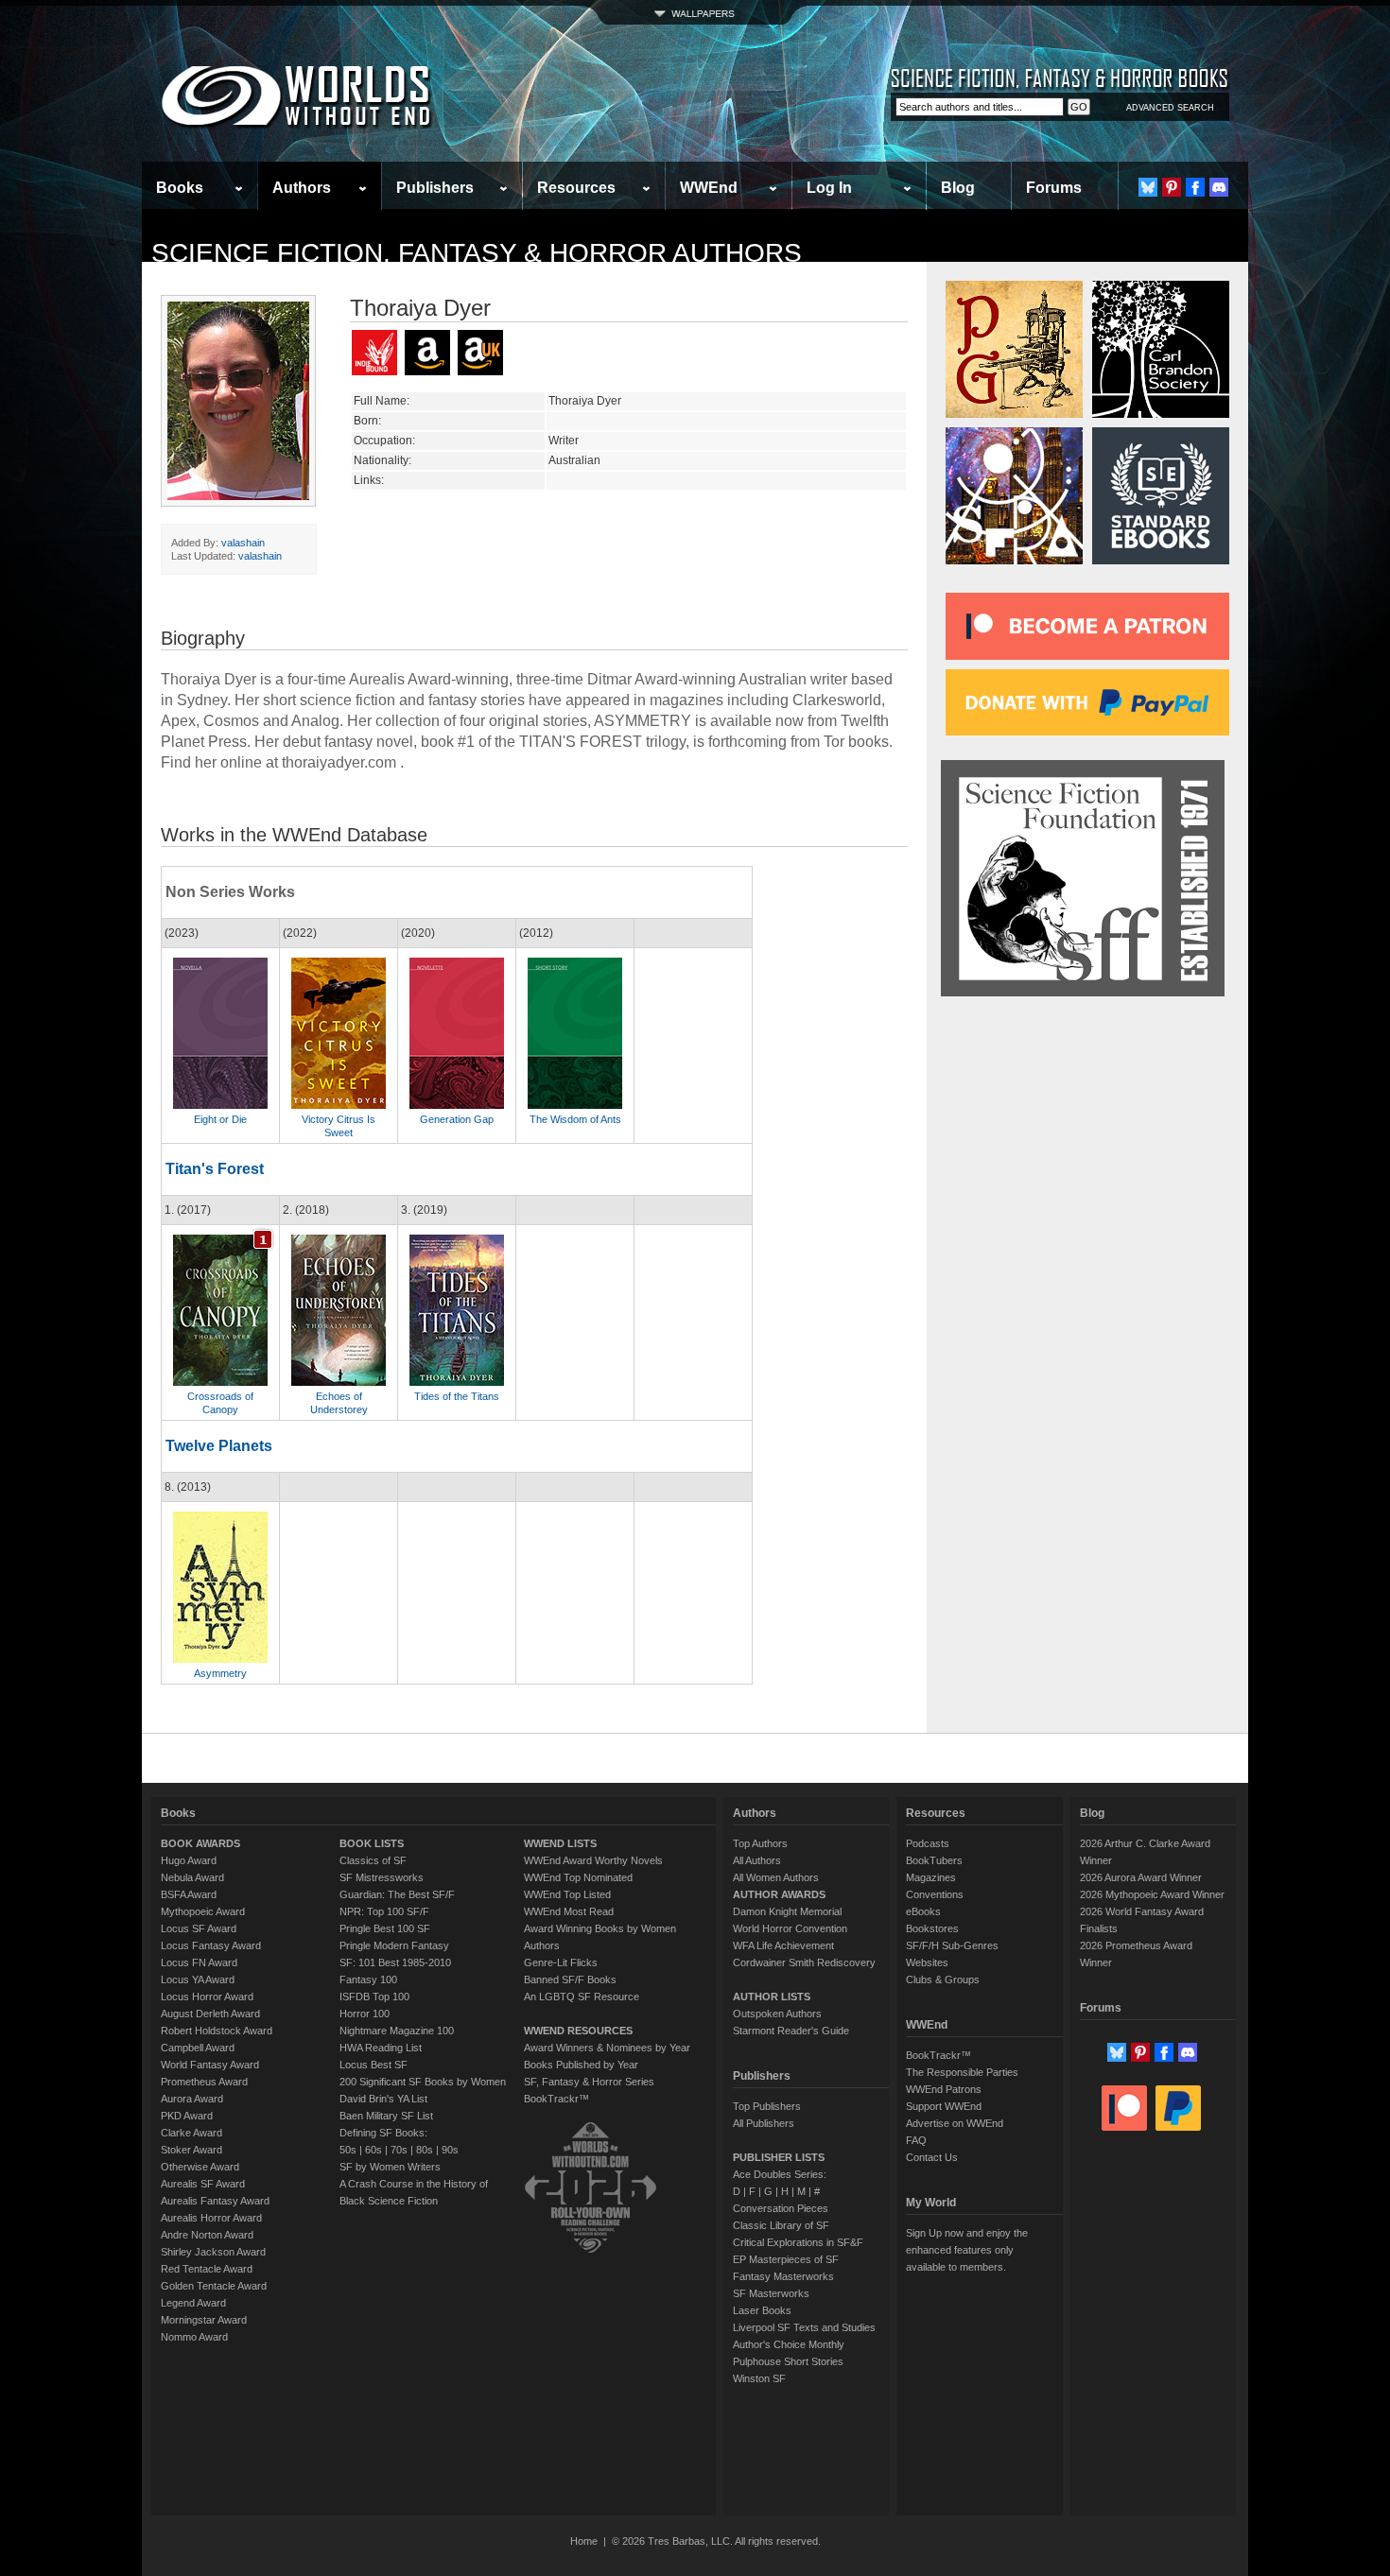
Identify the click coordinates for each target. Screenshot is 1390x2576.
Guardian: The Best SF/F (397, 1894)
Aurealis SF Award (203, 2184)
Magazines (931, 1877)
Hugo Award (189, 1860)
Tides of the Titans (457, 1396)
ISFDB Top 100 (374, 1997)
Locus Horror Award (207, 1997)
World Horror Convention (790, 1928)
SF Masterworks (771, 2293)
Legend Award (193, 2303)
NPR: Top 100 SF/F (384, 1911)
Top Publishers (767, 2106)
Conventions (935, 1894)
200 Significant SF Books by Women (423, 2082)
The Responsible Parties (962, 2072)
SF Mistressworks (382, 1877)
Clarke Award (191, 2133)
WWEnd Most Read (569, 1911)
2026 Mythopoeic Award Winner (1152, 1894)
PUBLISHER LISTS (779, 2157)
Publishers (435, 188)
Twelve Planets (219, 1446)
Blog (958, 188)
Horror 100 (365, 2014)
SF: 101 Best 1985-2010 (395, 1962)
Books (180, 188)
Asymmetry (220, 1673)
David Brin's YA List (383, 2099)
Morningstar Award (204, 2320)
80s (425, 2150)
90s (450, 2150)
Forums (1054, 188)
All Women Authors (776, 1877)
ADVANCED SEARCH (1170, 108)
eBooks (923, 1911)
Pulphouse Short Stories (788, 2361)
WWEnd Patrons (944, 2089)
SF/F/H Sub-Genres (952, 1945)
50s (348, 2150)
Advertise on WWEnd (955, 2123)
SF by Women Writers (390, 2167)
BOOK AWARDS (200, 1843)
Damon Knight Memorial (787, 1911)
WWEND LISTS (560, 1843)
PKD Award (187, 2116)
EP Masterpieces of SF (786, 2259)
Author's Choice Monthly (789, 2344)
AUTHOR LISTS (772, 1997)
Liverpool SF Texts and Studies (804, 2327)
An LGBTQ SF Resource (582, 1997)
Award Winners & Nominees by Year (607, 2048)
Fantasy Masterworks (783, 2276)
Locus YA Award (198, 1980)
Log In (829, 188)
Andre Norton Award (207, 2235)
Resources (576, 188)
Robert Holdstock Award (217, 2031)
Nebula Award (192, 1877)
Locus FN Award (199, 1962)
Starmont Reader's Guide (791, 2031)
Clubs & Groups (943, 1980)
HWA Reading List (381, 2048)
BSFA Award (189, 1894)
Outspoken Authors (777, 2014)
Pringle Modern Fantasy (394, 1945)
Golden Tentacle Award (214, 2286)
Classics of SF (373, 1860)
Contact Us (932, 2157)
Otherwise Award (200, 2167)
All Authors (757, 1860)
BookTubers (934, 1860)
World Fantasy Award (210, 2065)
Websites (927, 1962)
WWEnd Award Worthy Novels (593, 1860)
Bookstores (932, 1928)
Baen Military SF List (386, 2116)
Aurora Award (192, 2099)
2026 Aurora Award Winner (1141, 1877)
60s (374, 2150)
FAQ (916, 2140)
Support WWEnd (944, 2106)
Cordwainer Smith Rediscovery (804, 1962)
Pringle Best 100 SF (385, 1928)
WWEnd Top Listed (567, 1894)
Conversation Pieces (781, 2208)
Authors (302, 188)
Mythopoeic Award (203, 1911)
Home (584, 2541)
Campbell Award (198, 2048)
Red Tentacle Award (207, 2269)
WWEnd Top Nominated (578, 1877)
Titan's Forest (215, 1169)
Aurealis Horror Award (211, 2218)
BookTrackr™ (556, 2099)
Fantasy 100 (368, 1980)
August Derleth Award (210, 2014)
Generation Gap (457, 1119)
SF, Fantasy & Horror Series (589, 2082)
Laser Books (762, 2310)
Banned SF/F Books (570, 1980)
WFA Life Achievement (783, 1945)
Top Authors (760, 1843)
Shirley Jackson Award (213, 2252)
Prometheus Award (204, 2082)
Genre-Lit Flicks (561, 1962)
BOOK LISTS (372, 1843)
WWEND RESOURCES (578, 2031)
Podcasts (928, 1843)
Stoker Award (191, 2150)
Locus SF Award (199, 1928)
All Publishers (764, 2123)
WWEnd (709, 188)
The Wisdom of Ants (575, 1119)
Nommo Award (194, 2337)
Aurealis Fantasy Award (215, 2201)
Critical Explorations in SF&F (798, 2242)
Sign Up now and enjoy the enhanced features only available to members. (967, 2250)
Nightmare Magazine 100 (397, 2031)
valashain (243, 543)
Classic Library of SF (781, 2225)
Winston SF (759, 2378)
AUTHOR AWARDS (779, 1894)
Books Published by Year (581, 2065)
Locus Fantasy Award (211, 1945)
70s (399, 2150)
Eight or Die (220, 1119)
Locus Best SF (374, 2065)
